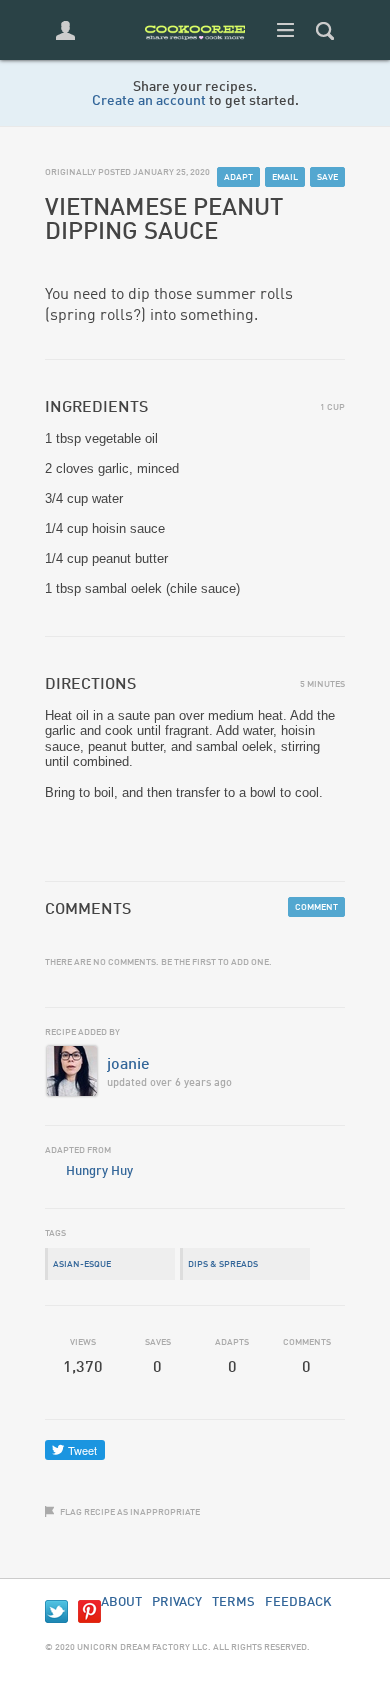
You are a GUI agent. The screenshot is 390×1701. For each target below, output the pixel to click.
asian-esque (82, 1264)
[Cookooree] (195, 55)
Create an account (149, 101)
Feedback (298, 1602)
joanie (128, 1065)
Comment (316, 907)
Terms (233, 1602)
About (121, 1602)
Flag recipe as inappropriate (130, 1512)
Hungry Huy (99, 1171)
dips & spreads (223, 1264)
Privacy (177, 1602)
